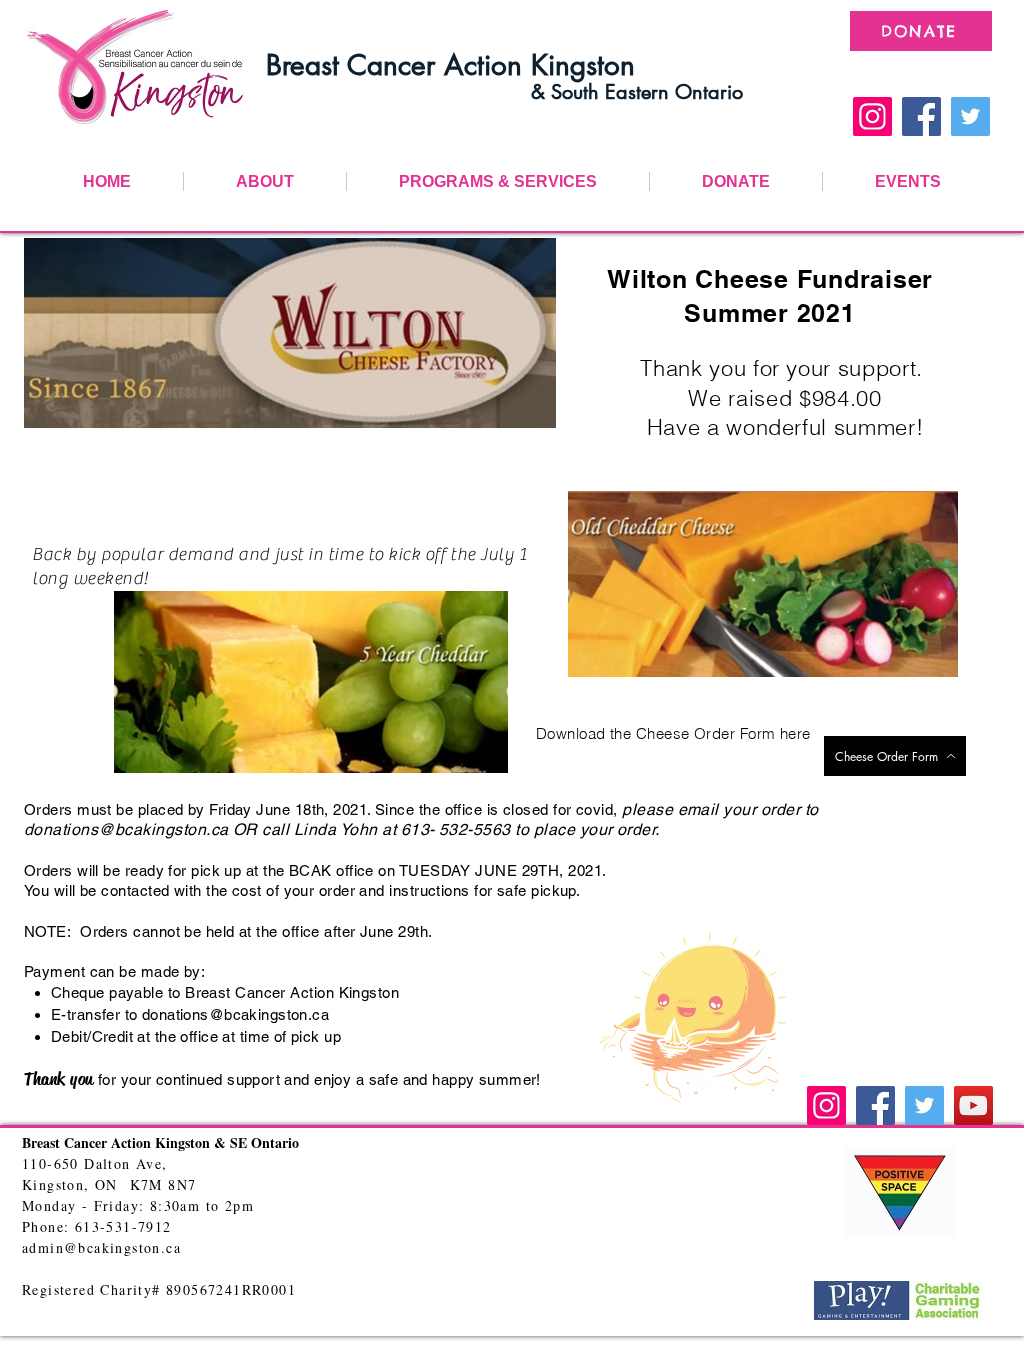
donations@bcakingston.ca (126, 829)
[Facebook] (921, 116)
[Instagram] (872, 116)
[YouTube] (973, 1105)
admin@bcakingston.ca (101, 1247)
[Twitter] (970, 116)
